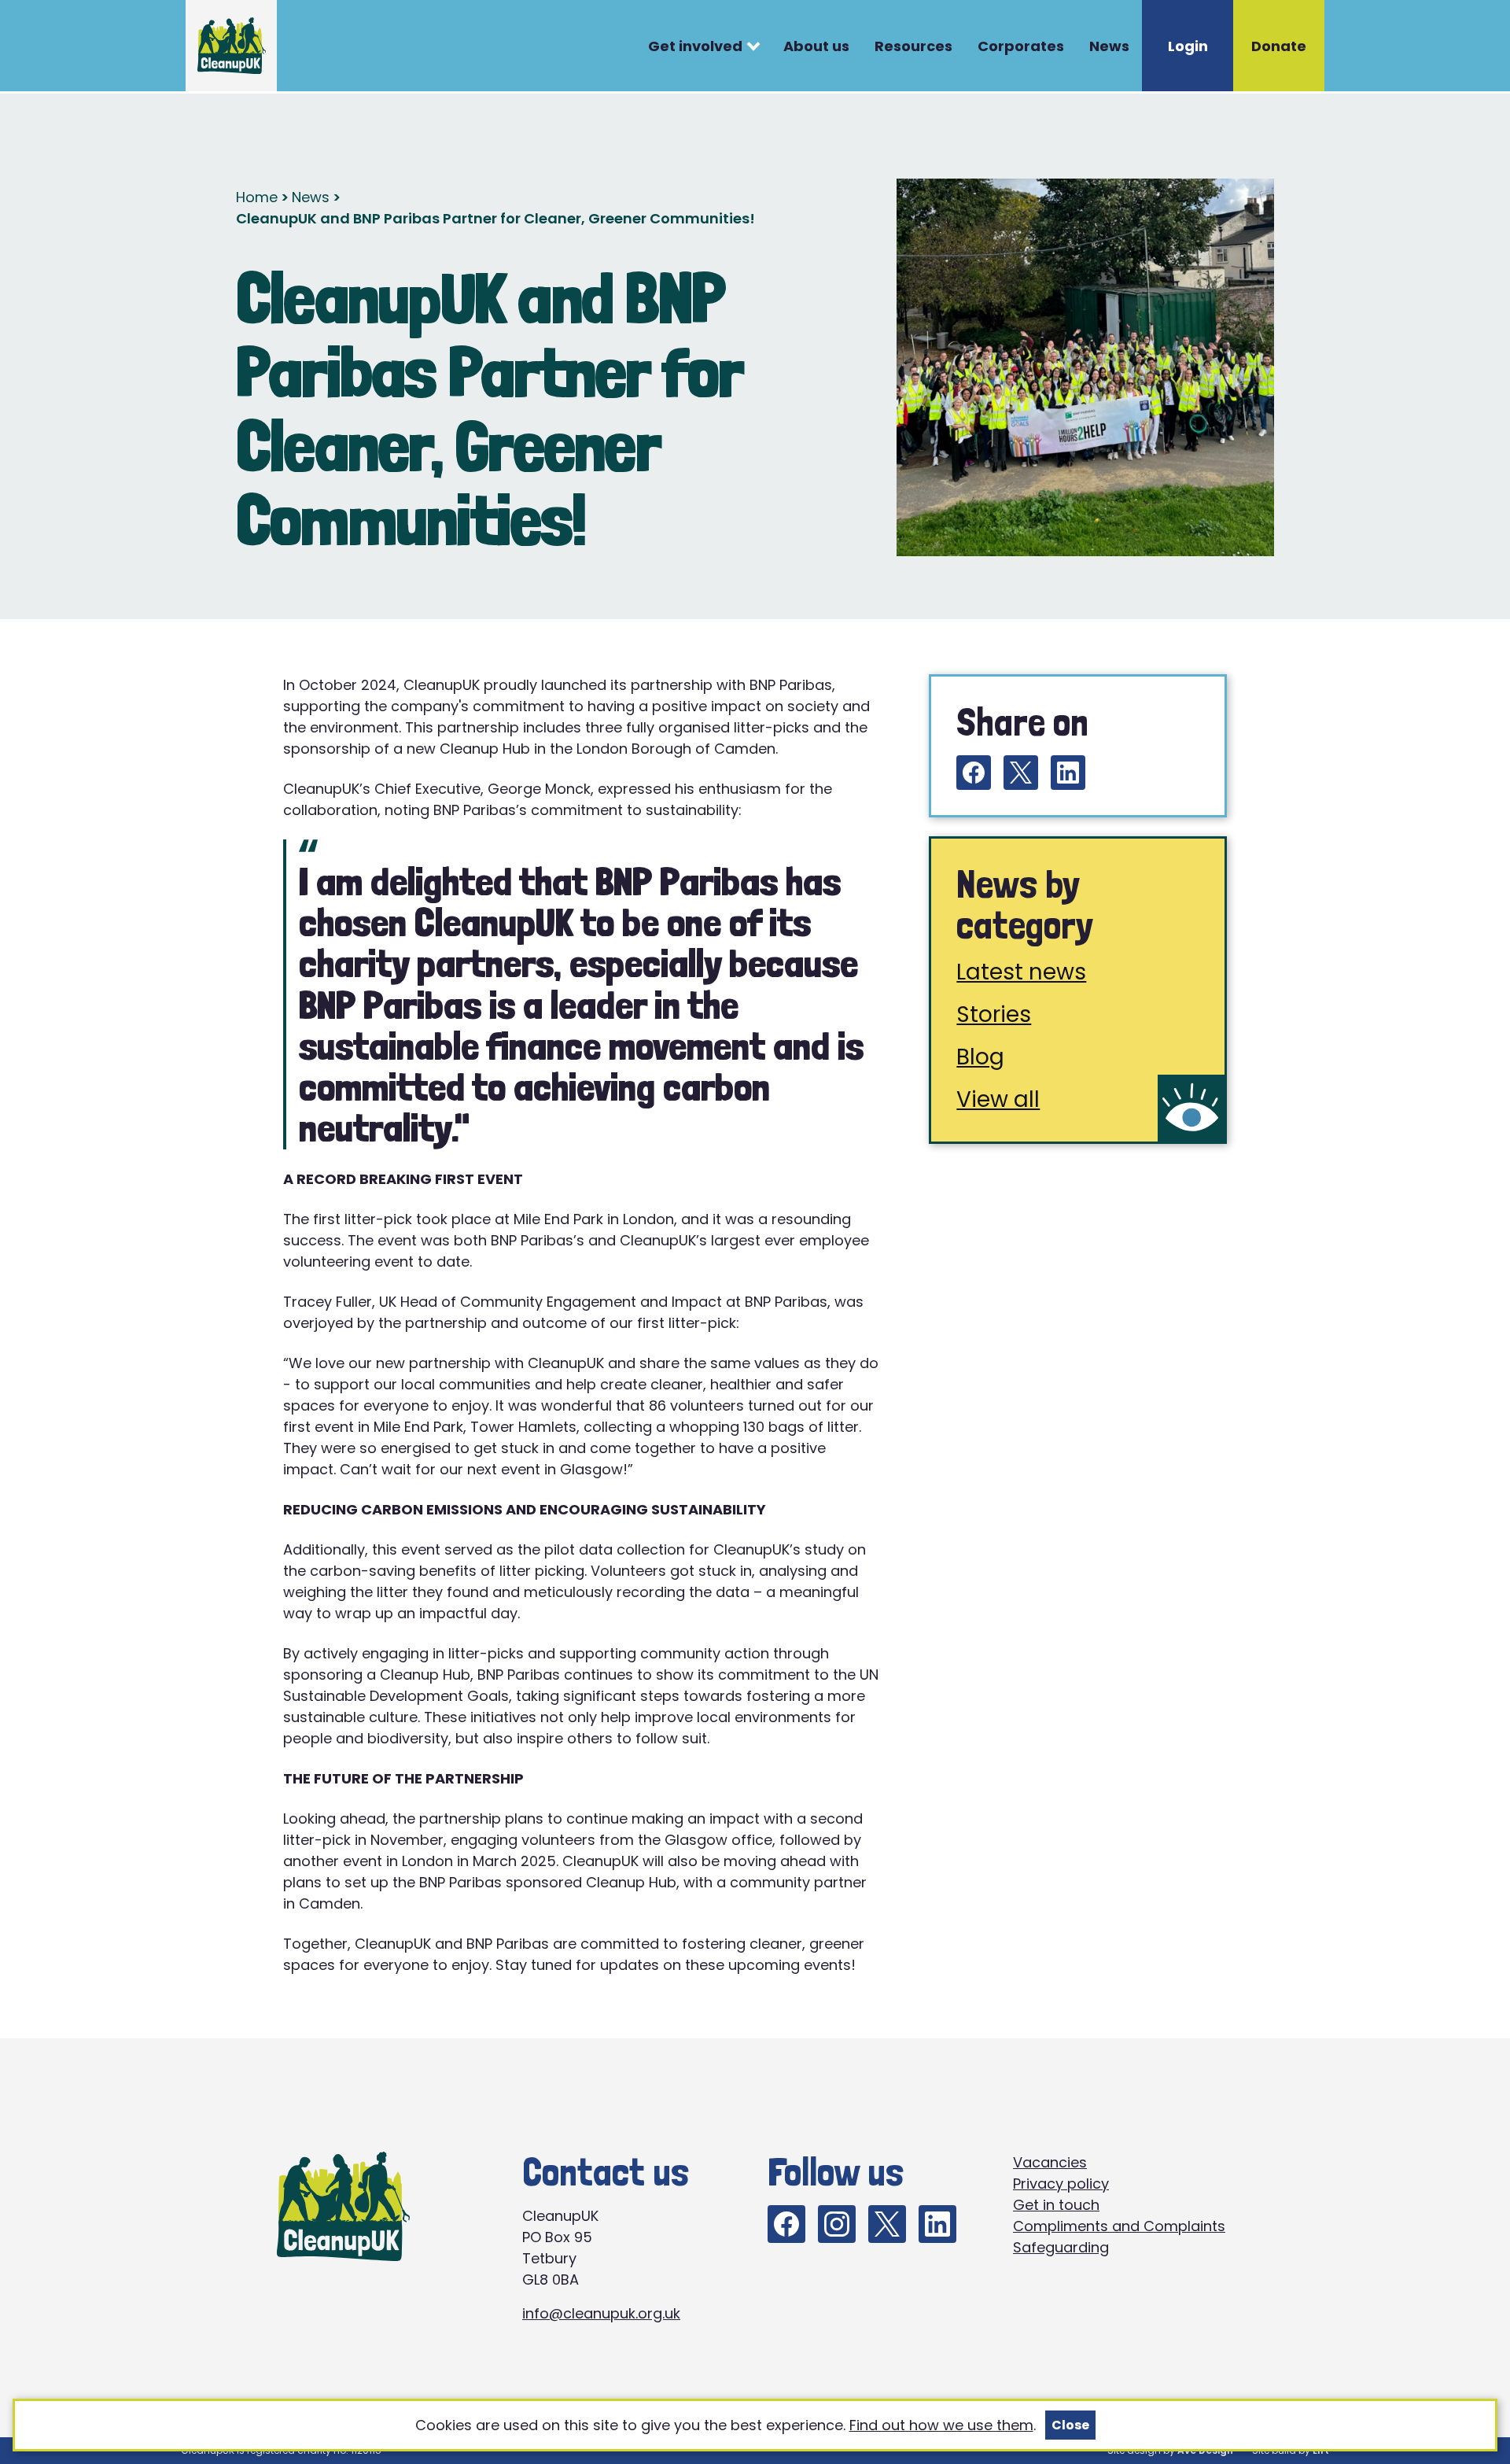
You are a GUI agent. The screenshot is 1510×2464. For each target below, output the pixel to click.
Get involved (695, 46)
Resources (913, 46)
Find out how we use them (941, 2425)
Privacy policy (1061, 2184)
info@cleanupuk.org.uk (601, 2313)
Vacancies (1050, 2162)
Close (1070, 2425)
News (1109, 46)
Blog (980, 1057)
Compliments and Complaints (1119, 2226)
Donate (1279, 46)
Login (1188, 46)
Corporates (1021, 46)
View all (998, 1099)
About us (816, 46)
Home (257, 197)
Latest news (1021, 972)
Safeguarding (1061, 2247)
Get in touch (1056, 2205)
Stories (994, 1014)
